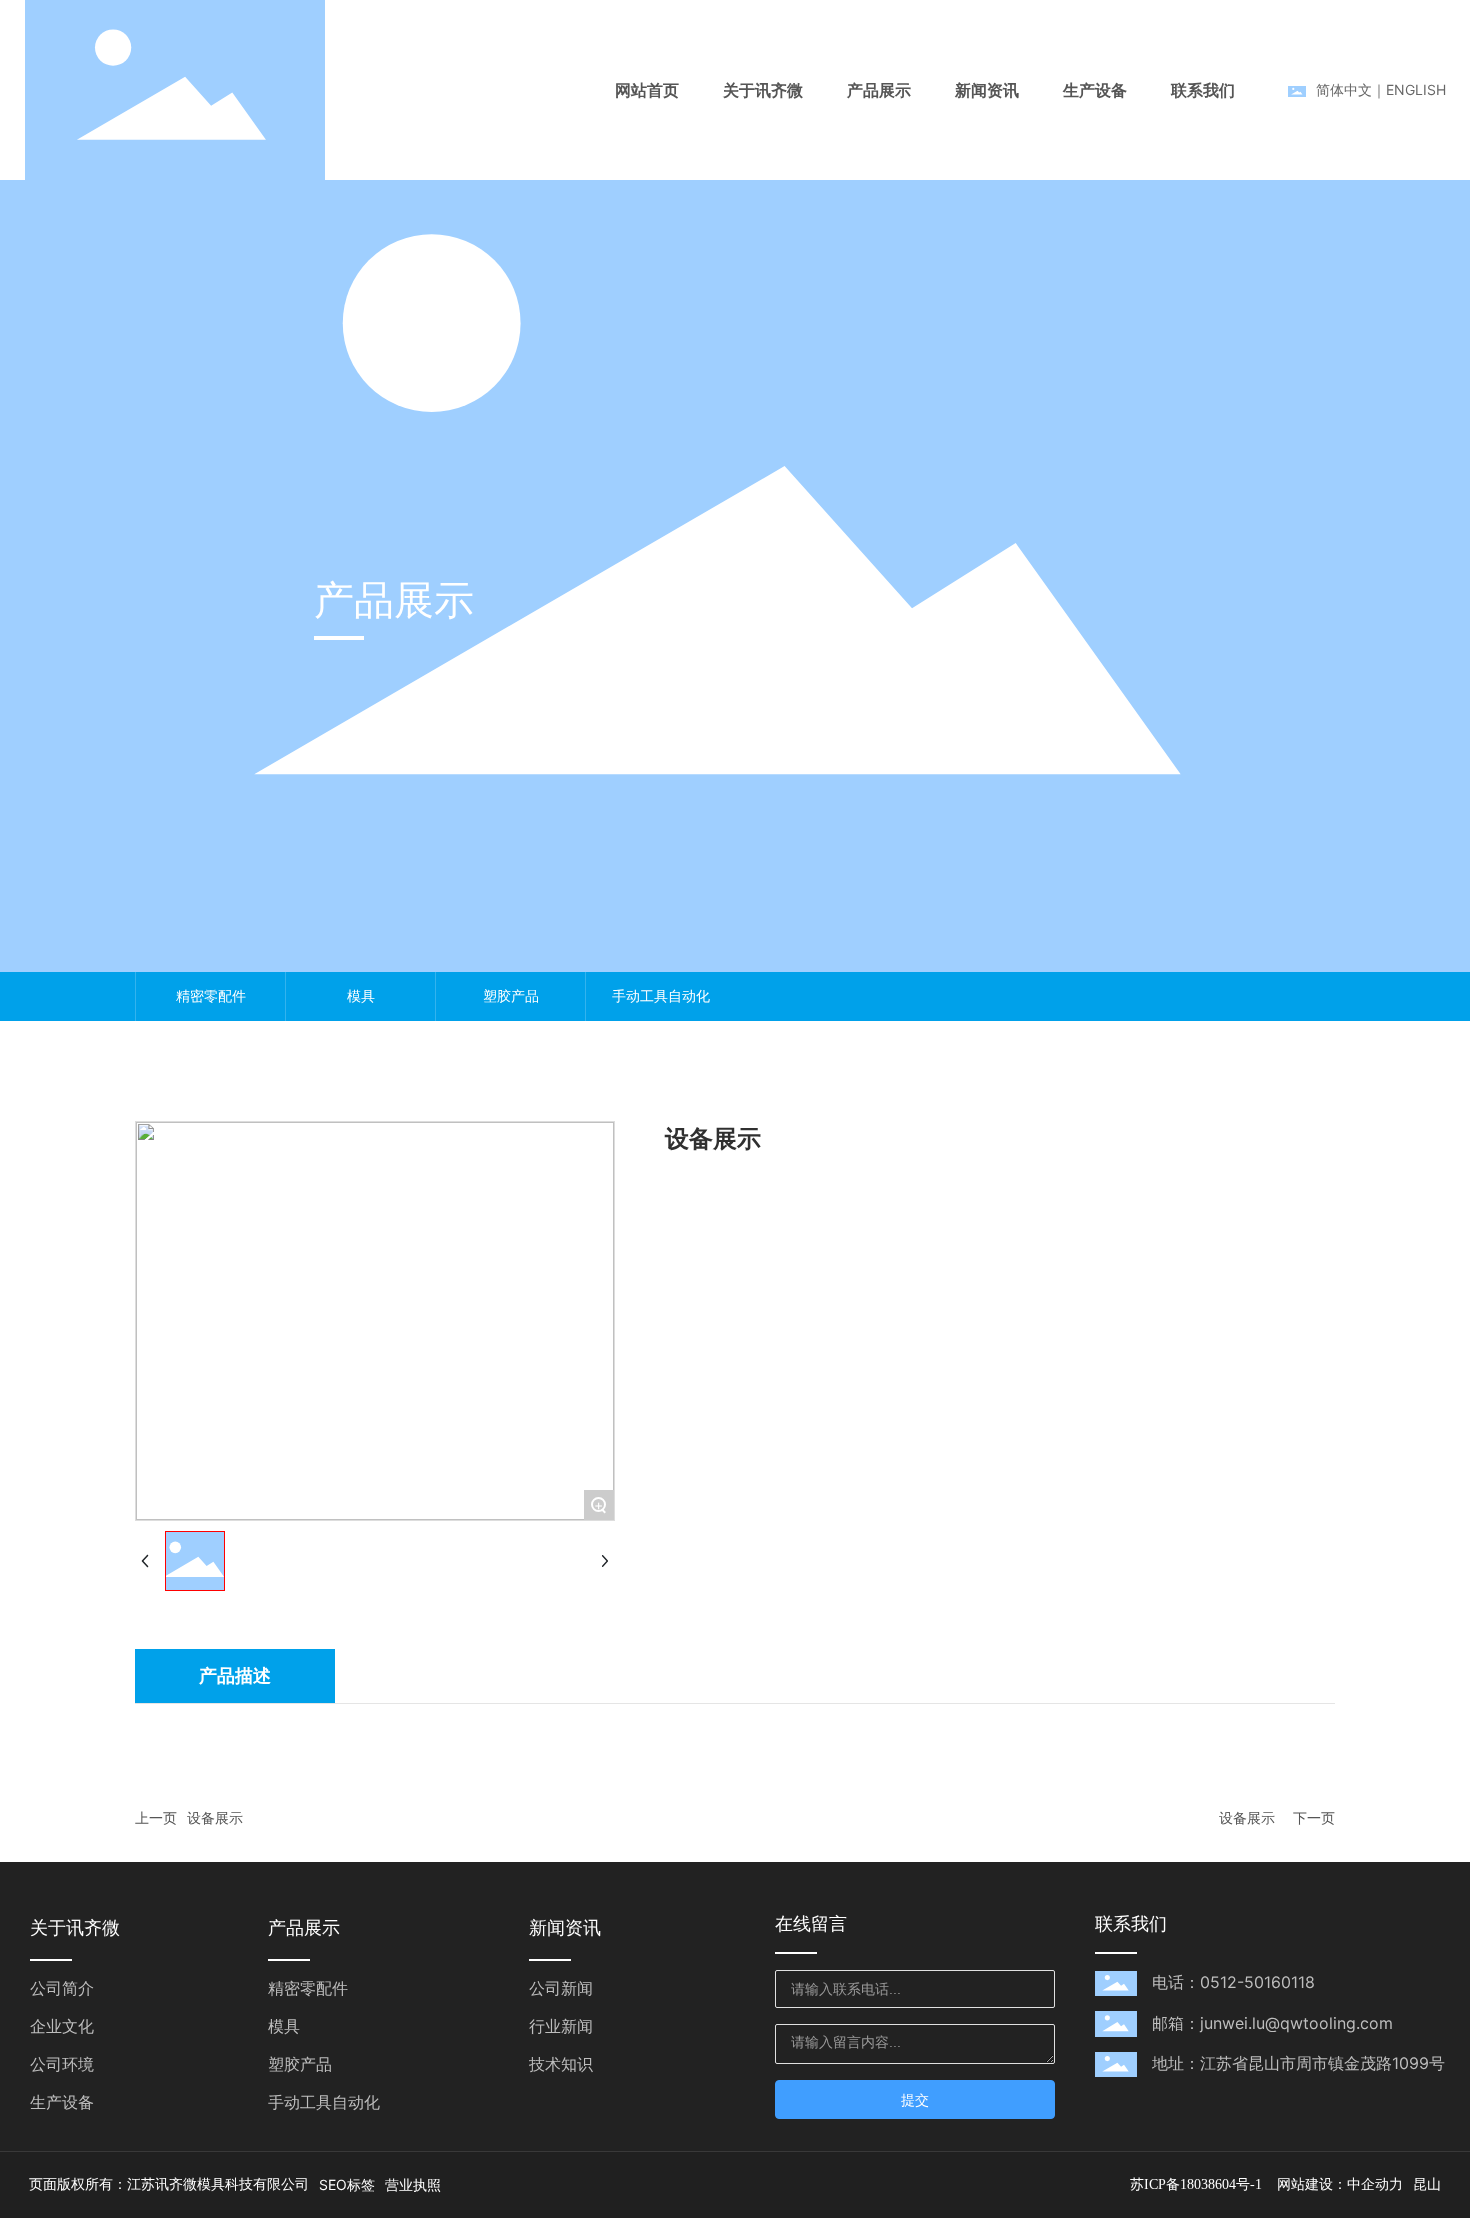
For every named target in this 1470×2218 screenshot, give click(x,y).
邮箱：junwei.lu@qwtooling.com (1272, 2023)
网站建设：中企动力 (1340, 2184)
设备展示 (215, 1817)
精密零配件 (211, 995)
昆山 (1427, 2184)
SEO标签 (347, 2184)
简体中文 (1344, 89)
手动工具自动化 (661, 995)
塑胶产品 (511, 995)
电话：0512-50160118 (1233, 1982)
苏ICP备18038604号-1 (1196, 2184)
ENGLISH (1416, 89)
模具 (361, 995)
